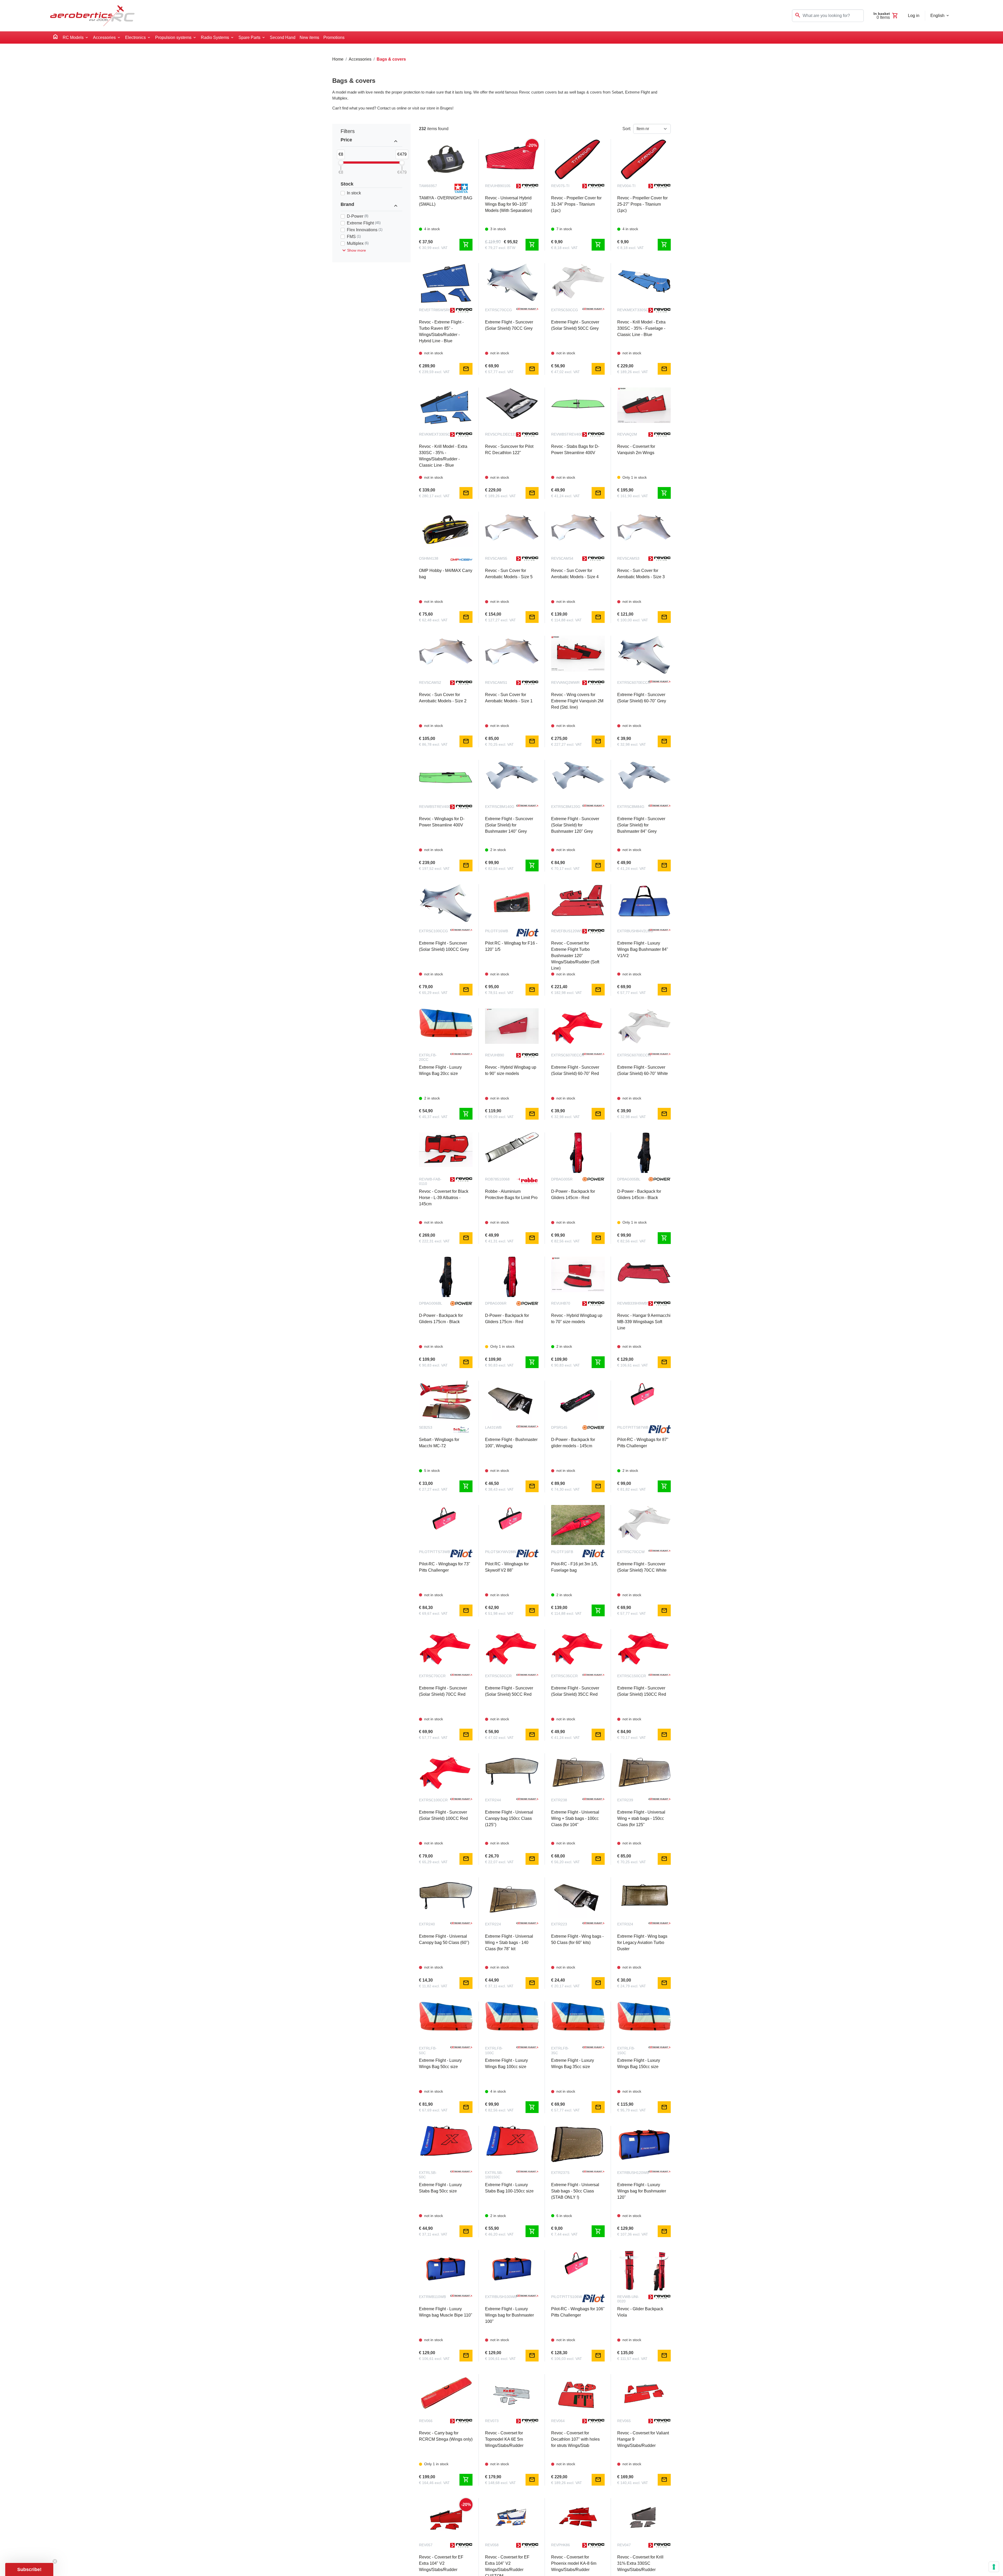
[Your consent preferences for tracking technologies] (994, 2567)
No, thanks (501, 1339)
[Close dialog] (597, 1230)
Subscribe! (502, 1322)
